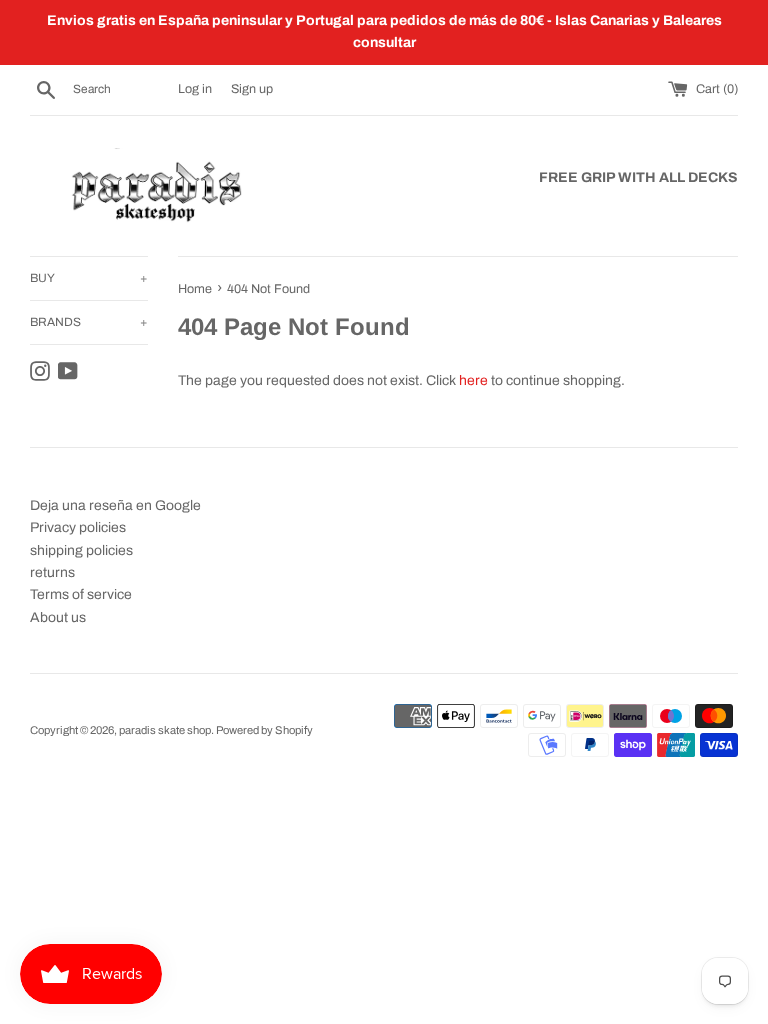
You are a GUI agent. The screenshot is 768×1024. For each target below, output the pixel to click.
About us (58, 617)
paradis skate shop (165, 730)
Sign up (252, 89)
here (473, 380)
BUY (89, 278)
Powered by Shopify (264, 730)
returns (52, 572)
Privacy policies (78, 527)
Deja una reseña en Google (115, 505)
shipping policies (81, 550)
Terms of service (81, 594)
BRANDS (89, 322)
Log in (195, 89)
